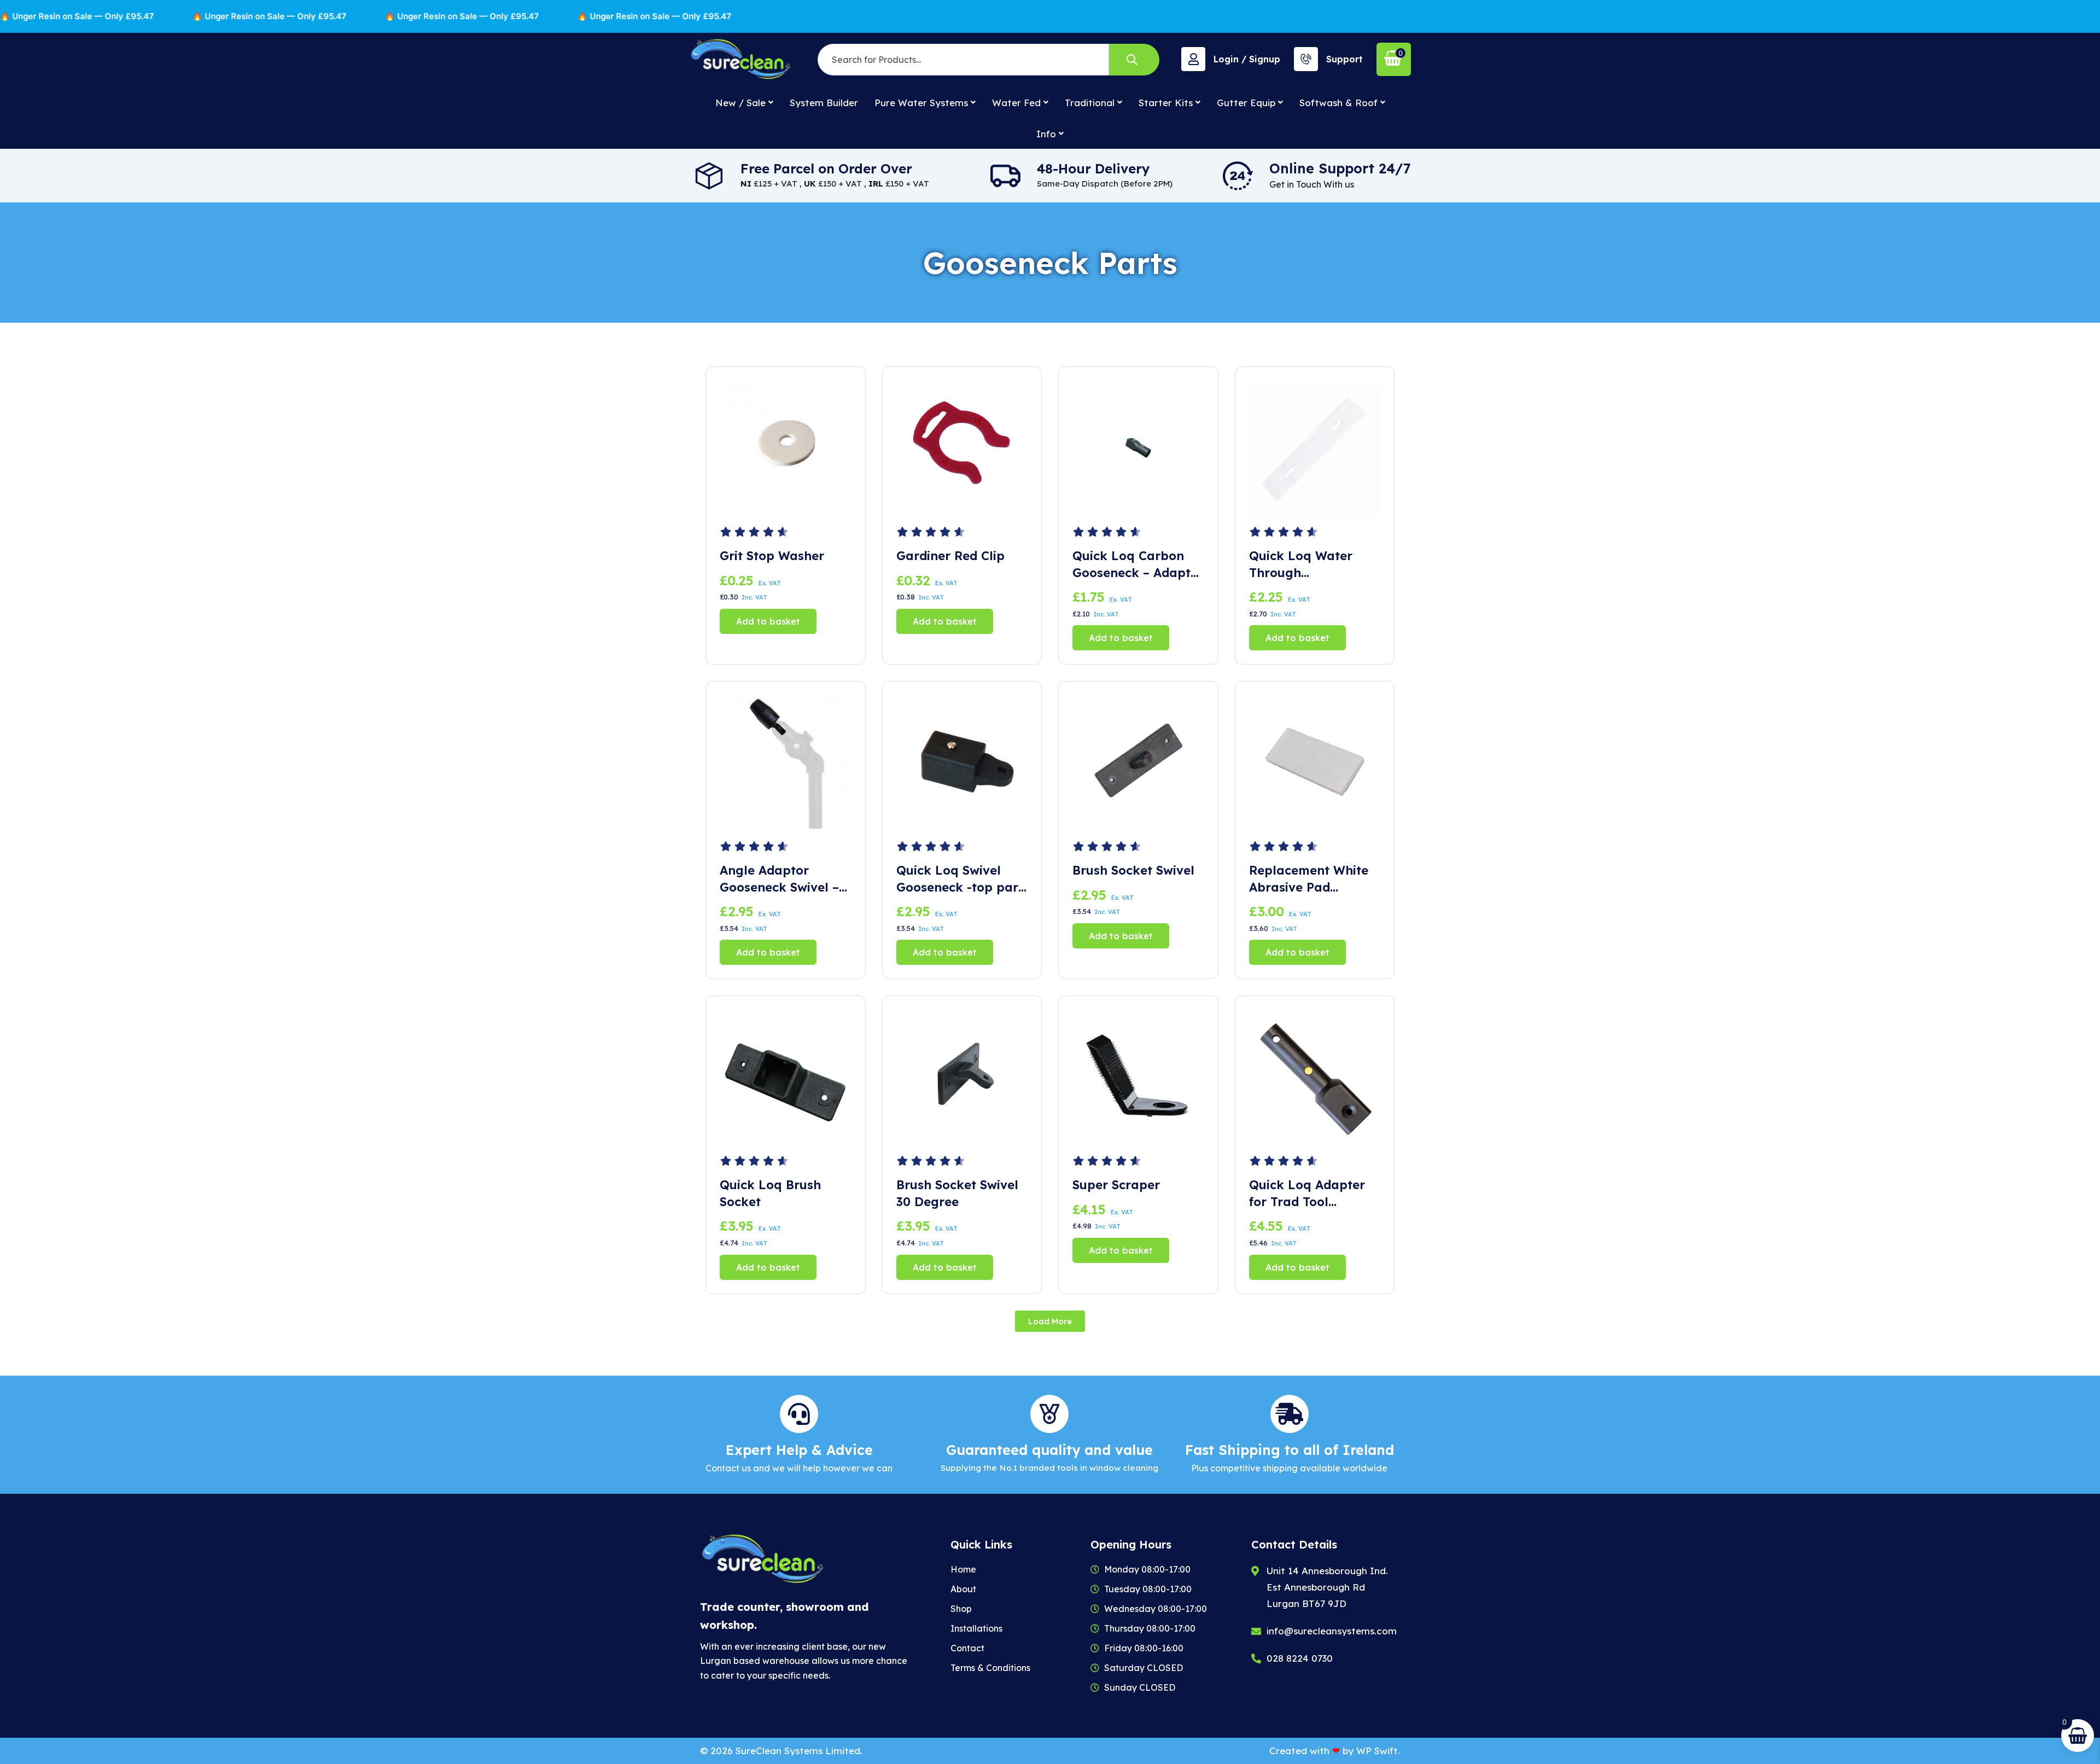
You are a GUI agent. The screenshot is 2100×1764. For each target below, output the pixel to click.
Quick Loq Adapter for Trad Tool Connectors (1307, 1194)
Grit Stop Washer (772, 556)
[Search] (1134, 60)
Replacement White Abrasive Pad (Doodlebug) (1309, 879)
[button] (1050, 1321)
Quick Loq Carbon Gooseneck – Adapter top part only (1138, 565)
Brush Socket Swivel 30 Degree (957, 1193)
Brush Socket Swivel (1133, 870)
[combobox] (963, 60)
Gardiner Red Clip (950, 556)
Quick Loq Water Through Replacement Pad (1303, 565)
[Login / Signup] (1193, 59)
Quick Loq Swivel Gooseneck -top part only (960, 879)
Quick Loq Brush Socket (770, 1193)
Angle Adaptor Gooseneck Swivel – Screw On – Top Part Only (782, 879)
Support (1344, 59)
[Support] (1306, 59)
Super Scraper (1116, 1185)
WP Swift (1377, 1751)
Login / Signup (1247, 59)
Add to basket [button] (768, 621)
